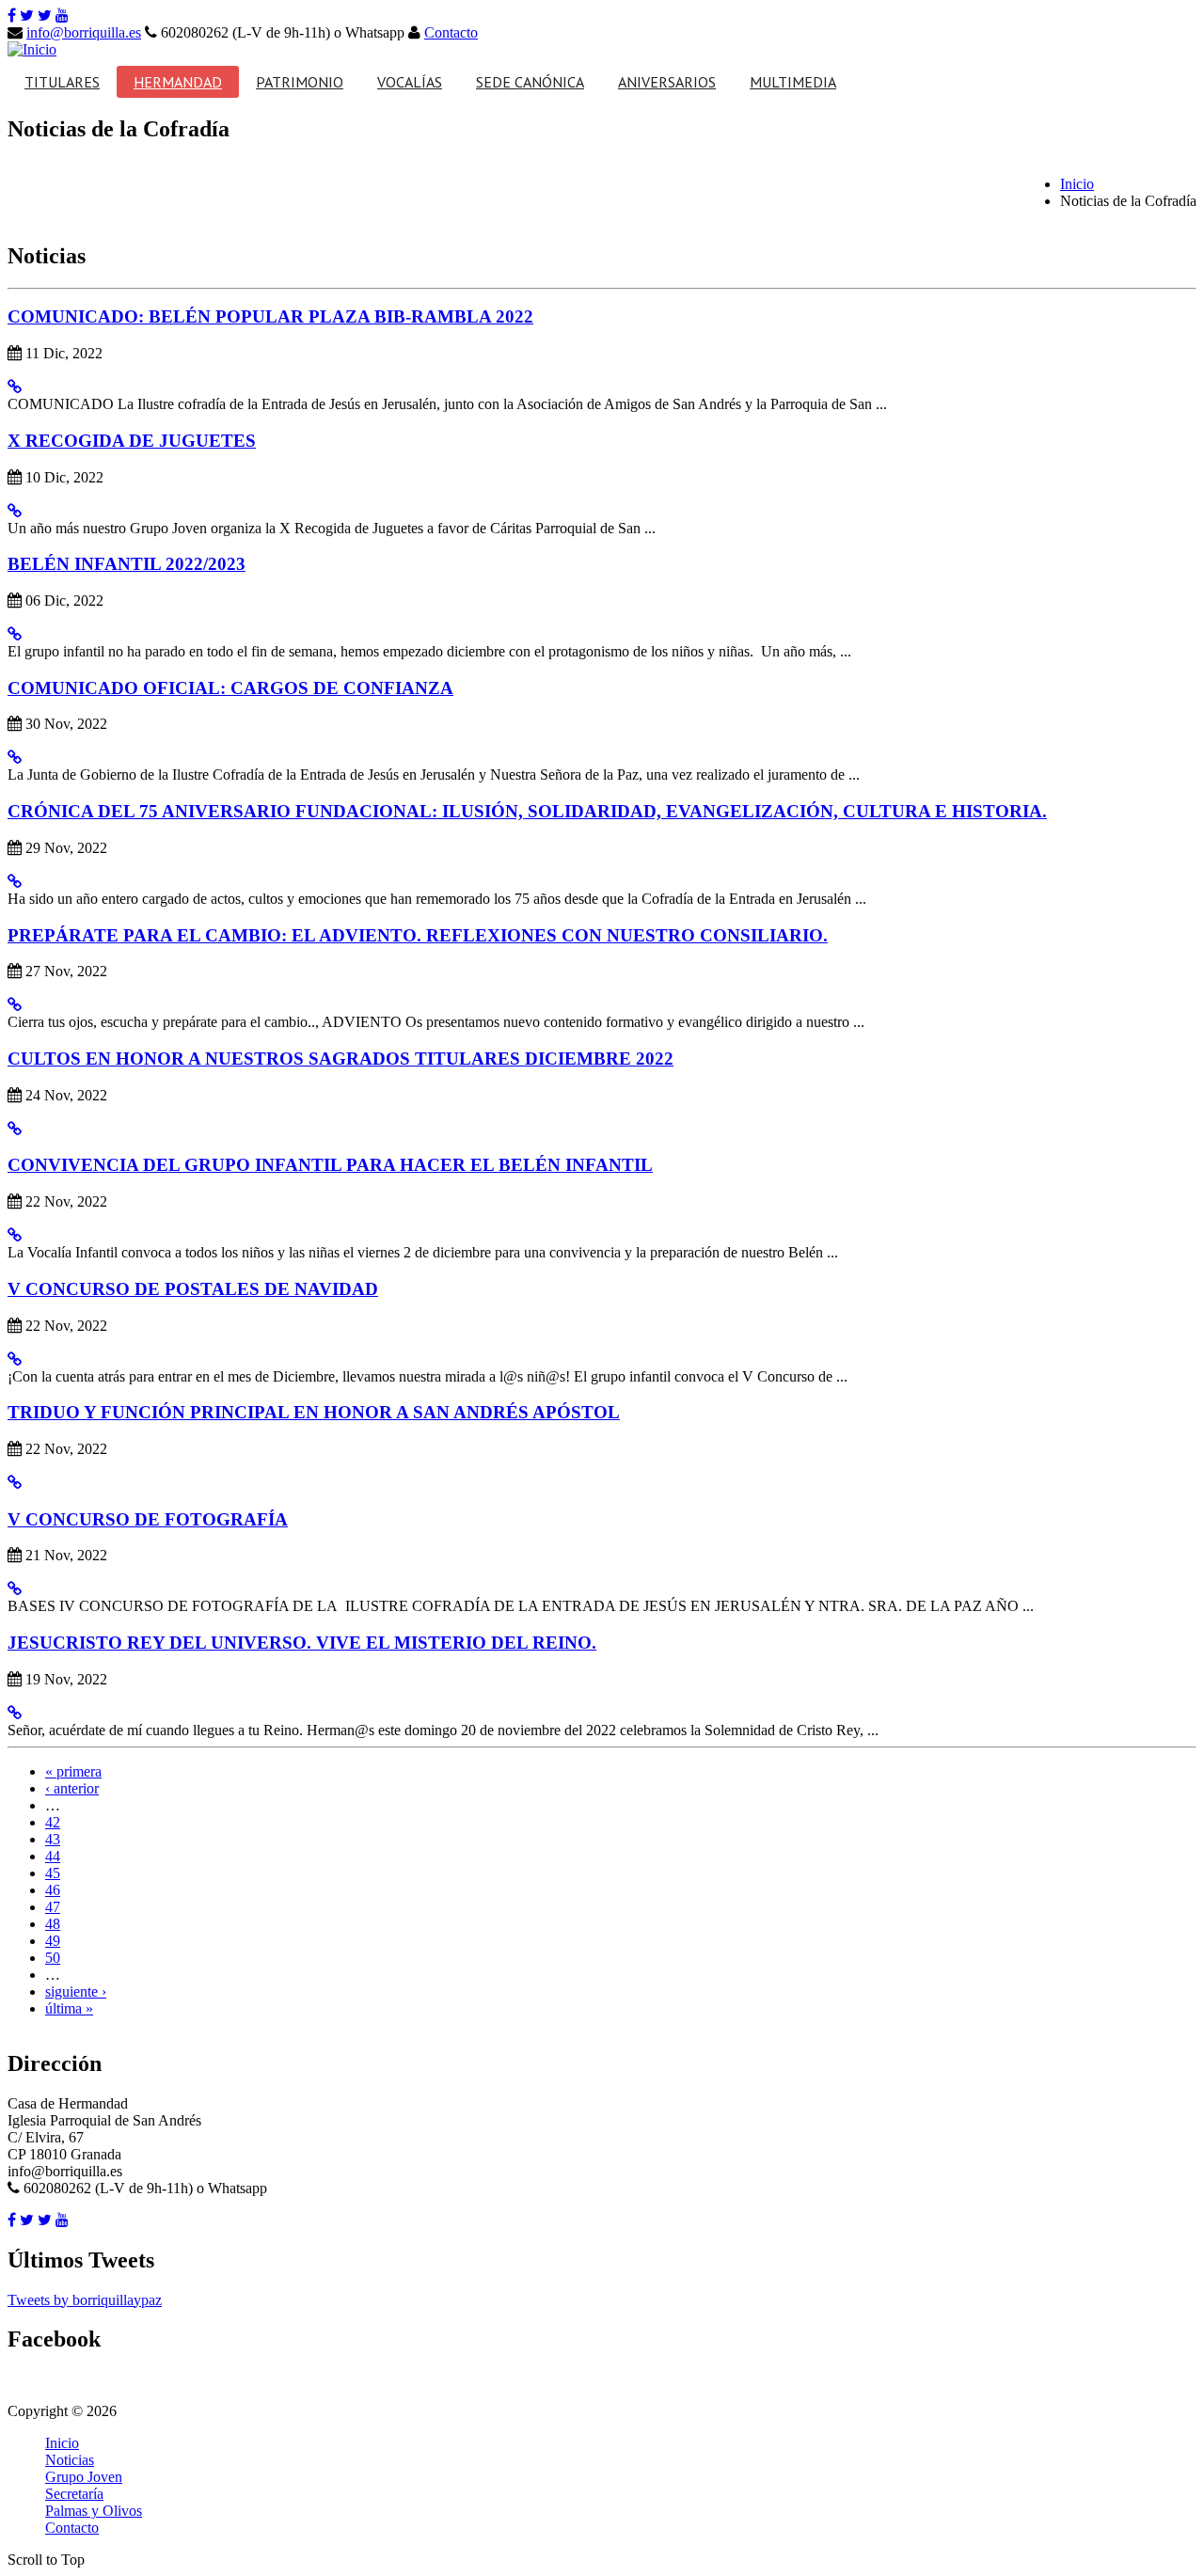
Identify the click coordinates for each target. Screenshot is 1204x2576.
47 (53, 1907)
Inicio (1077, 184)
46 (53, 1890)
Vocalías (410, 82)
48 (53, 1924)
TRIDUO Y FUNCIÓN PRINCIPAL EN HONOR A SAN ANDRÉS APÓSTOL (314, 1412)
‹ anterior (72, 1788)
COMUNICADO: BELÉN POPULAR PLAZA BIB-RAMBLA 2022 (270, 316)
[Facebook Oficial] (12, 16)
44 (53, 1856)
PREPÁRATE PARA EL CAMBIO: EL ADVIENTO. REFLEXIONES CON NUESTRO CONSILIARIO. (418, 935)
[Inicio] (32, 49)
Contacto (451, 32)
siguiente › (76, 1991)
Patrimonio (300, 82)
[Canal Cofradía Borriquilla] (62, 16)
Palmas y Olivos (94, 2511)
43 (53, 1839)
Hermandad (178, 82)
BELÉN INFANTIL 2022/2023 (127, 564)
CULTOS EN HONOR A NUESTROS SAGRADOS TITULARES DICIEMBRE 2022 (341, 1059)
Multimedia (793, 82)
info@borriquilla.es (84, 32)
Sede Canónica (530, 82)
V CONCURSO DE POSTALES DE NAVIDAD (193, 1289)
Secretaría (74, 2494)
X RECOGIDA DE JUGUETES (132, 441)
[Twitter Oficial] (27, 16)
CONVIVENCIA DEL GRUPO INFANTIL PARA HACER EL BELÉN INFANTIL (330, 1165)
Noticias (70, 2460)
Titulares (62, 82)
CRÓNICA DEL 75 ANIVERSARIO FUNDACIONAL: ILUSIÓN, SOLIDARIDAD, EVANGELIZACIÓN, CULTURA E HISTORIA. (527, 811)
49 (53, 1941)
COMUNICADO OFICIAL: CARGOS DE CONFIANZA (230, 688)
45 (53, 1873)
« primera (73, 1771)
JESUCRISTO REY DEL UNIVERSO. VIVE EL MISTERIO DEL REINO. (302, 1643)
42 (53, 1822)
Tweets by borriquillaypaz (85, 2300)
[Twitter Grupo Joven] (45, 16)
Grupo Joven (84, 2477)
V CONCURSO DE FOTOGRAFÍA (148, 1519)
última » (69, 2008)
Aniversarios (667, 82)
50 (53, 1958)
